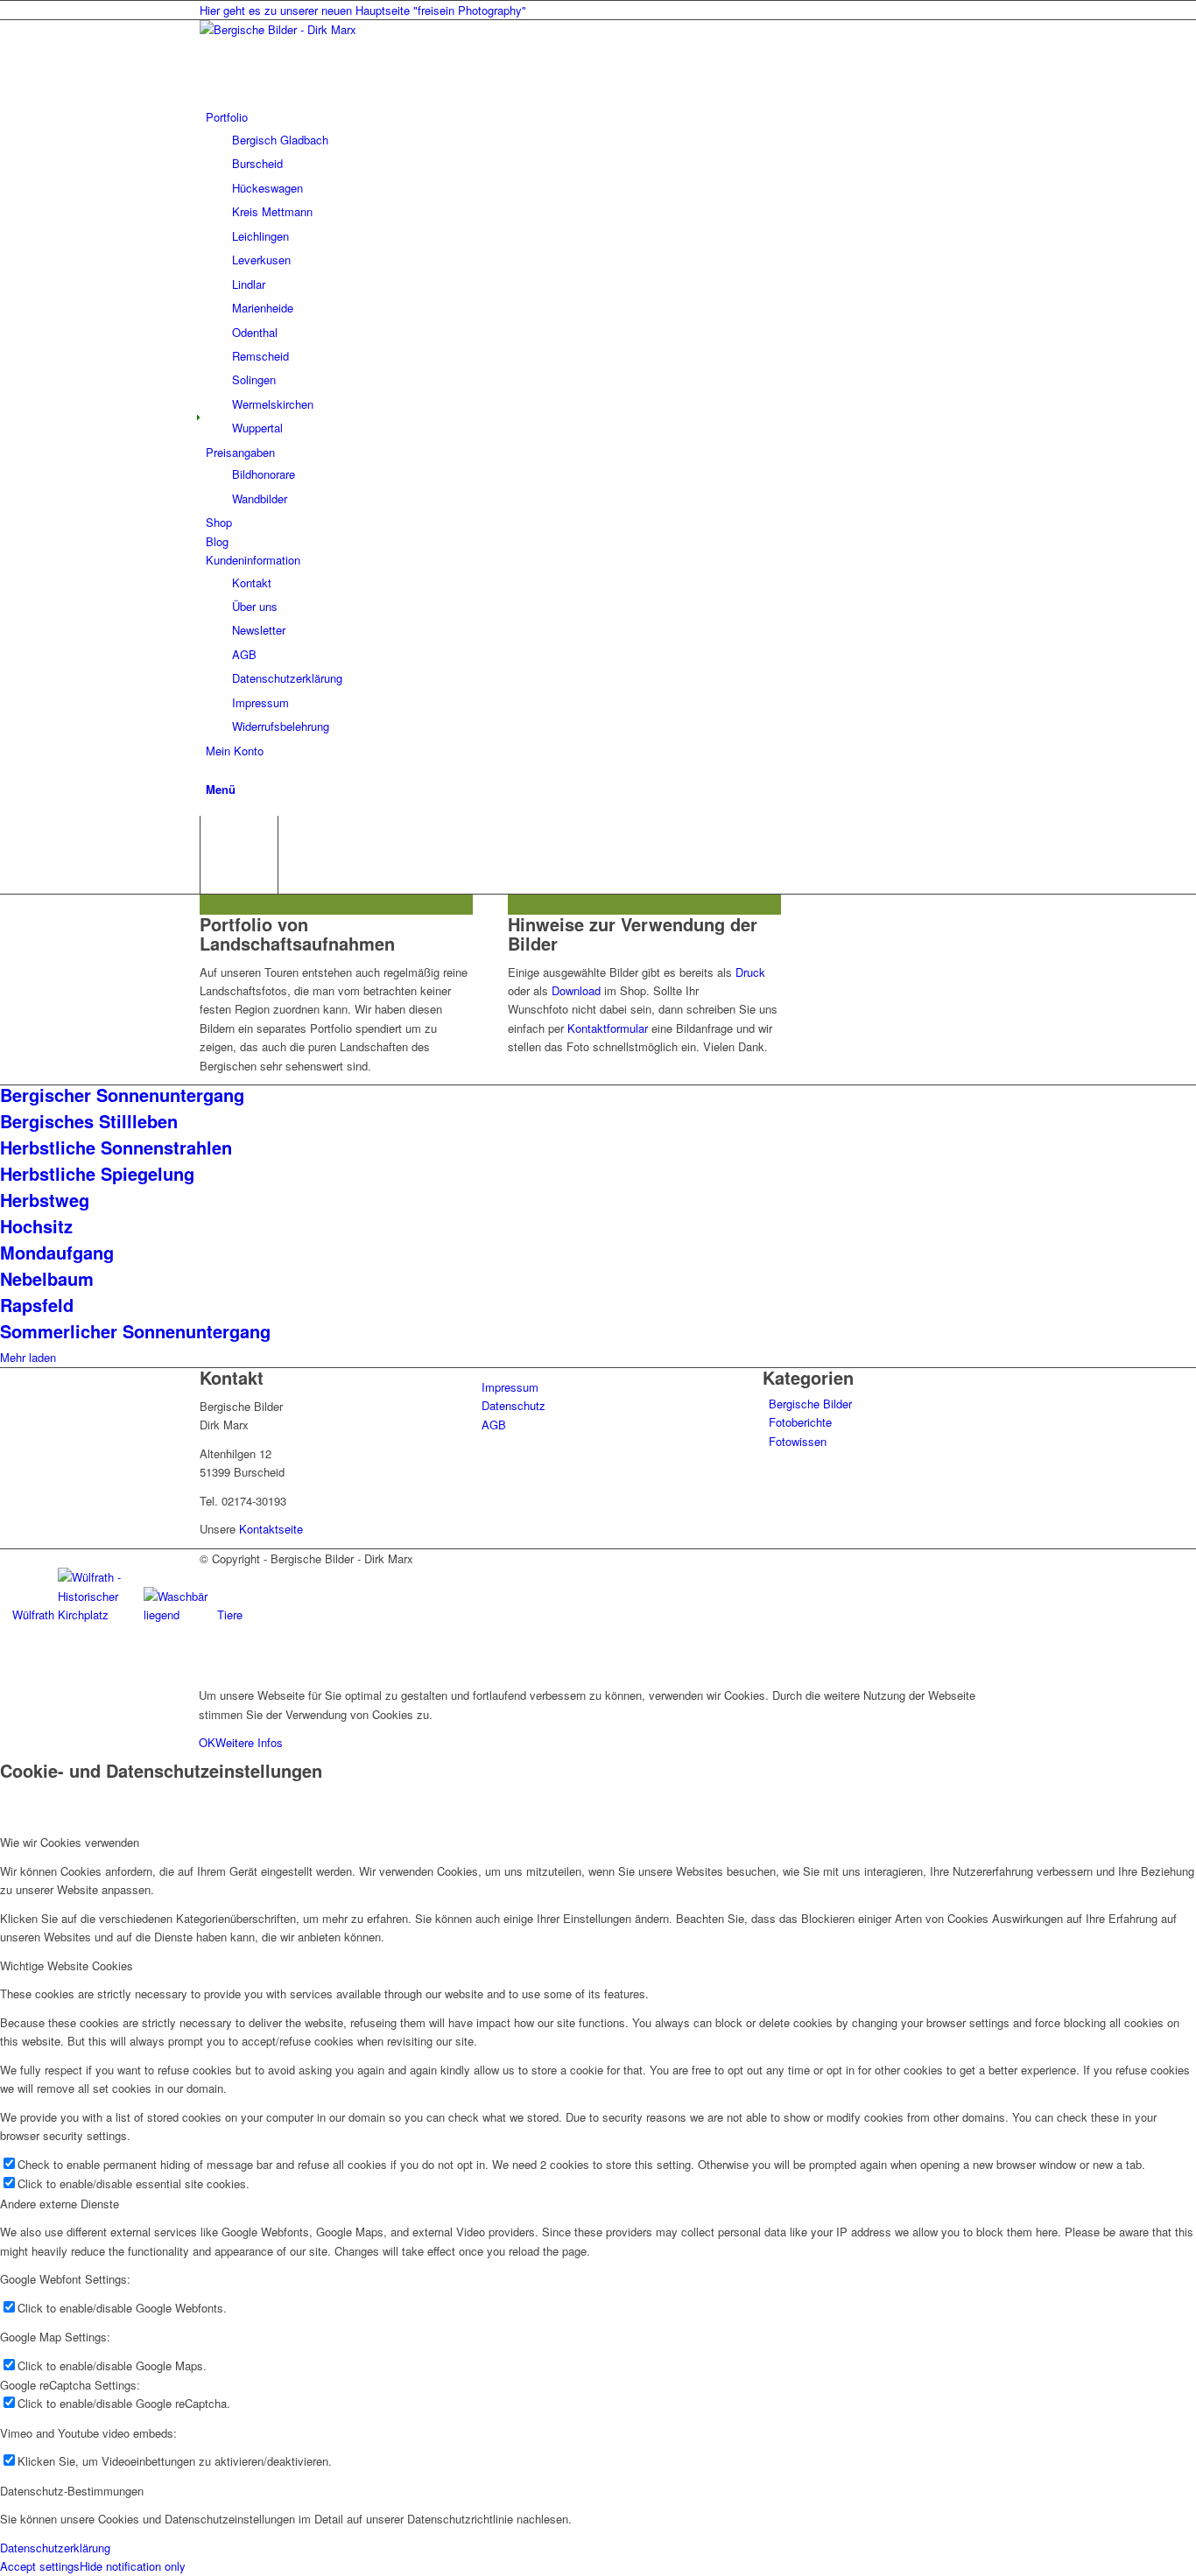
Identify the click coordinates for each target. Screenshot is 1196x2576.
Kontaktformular (608, 1028)
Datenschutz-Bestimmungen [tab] (72, 2491)
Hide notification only (133, 2566)
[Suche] (210, 769)
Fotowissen (798, 1441)
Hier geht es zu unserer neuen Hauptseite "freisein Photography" (363, 10)
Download (576, 990)
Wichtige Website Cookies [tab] (67, 1965)
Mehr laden (28, 1357)
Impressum (510, 1387)
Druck (750, 972)
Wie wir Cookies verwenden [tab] (70, 1842)
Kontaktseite (271, 1529)
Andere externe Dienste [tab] (60, 2204)
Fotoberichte (800, 1422)
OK (207, 1742)
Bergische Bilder (810, 1404)
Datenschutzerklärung (55, 2548)
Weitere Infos (249, 1742)
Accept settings (40, 2566)
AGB (494, 1425)
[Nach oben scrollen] (4, 1666)
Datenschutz (514, 1405)
